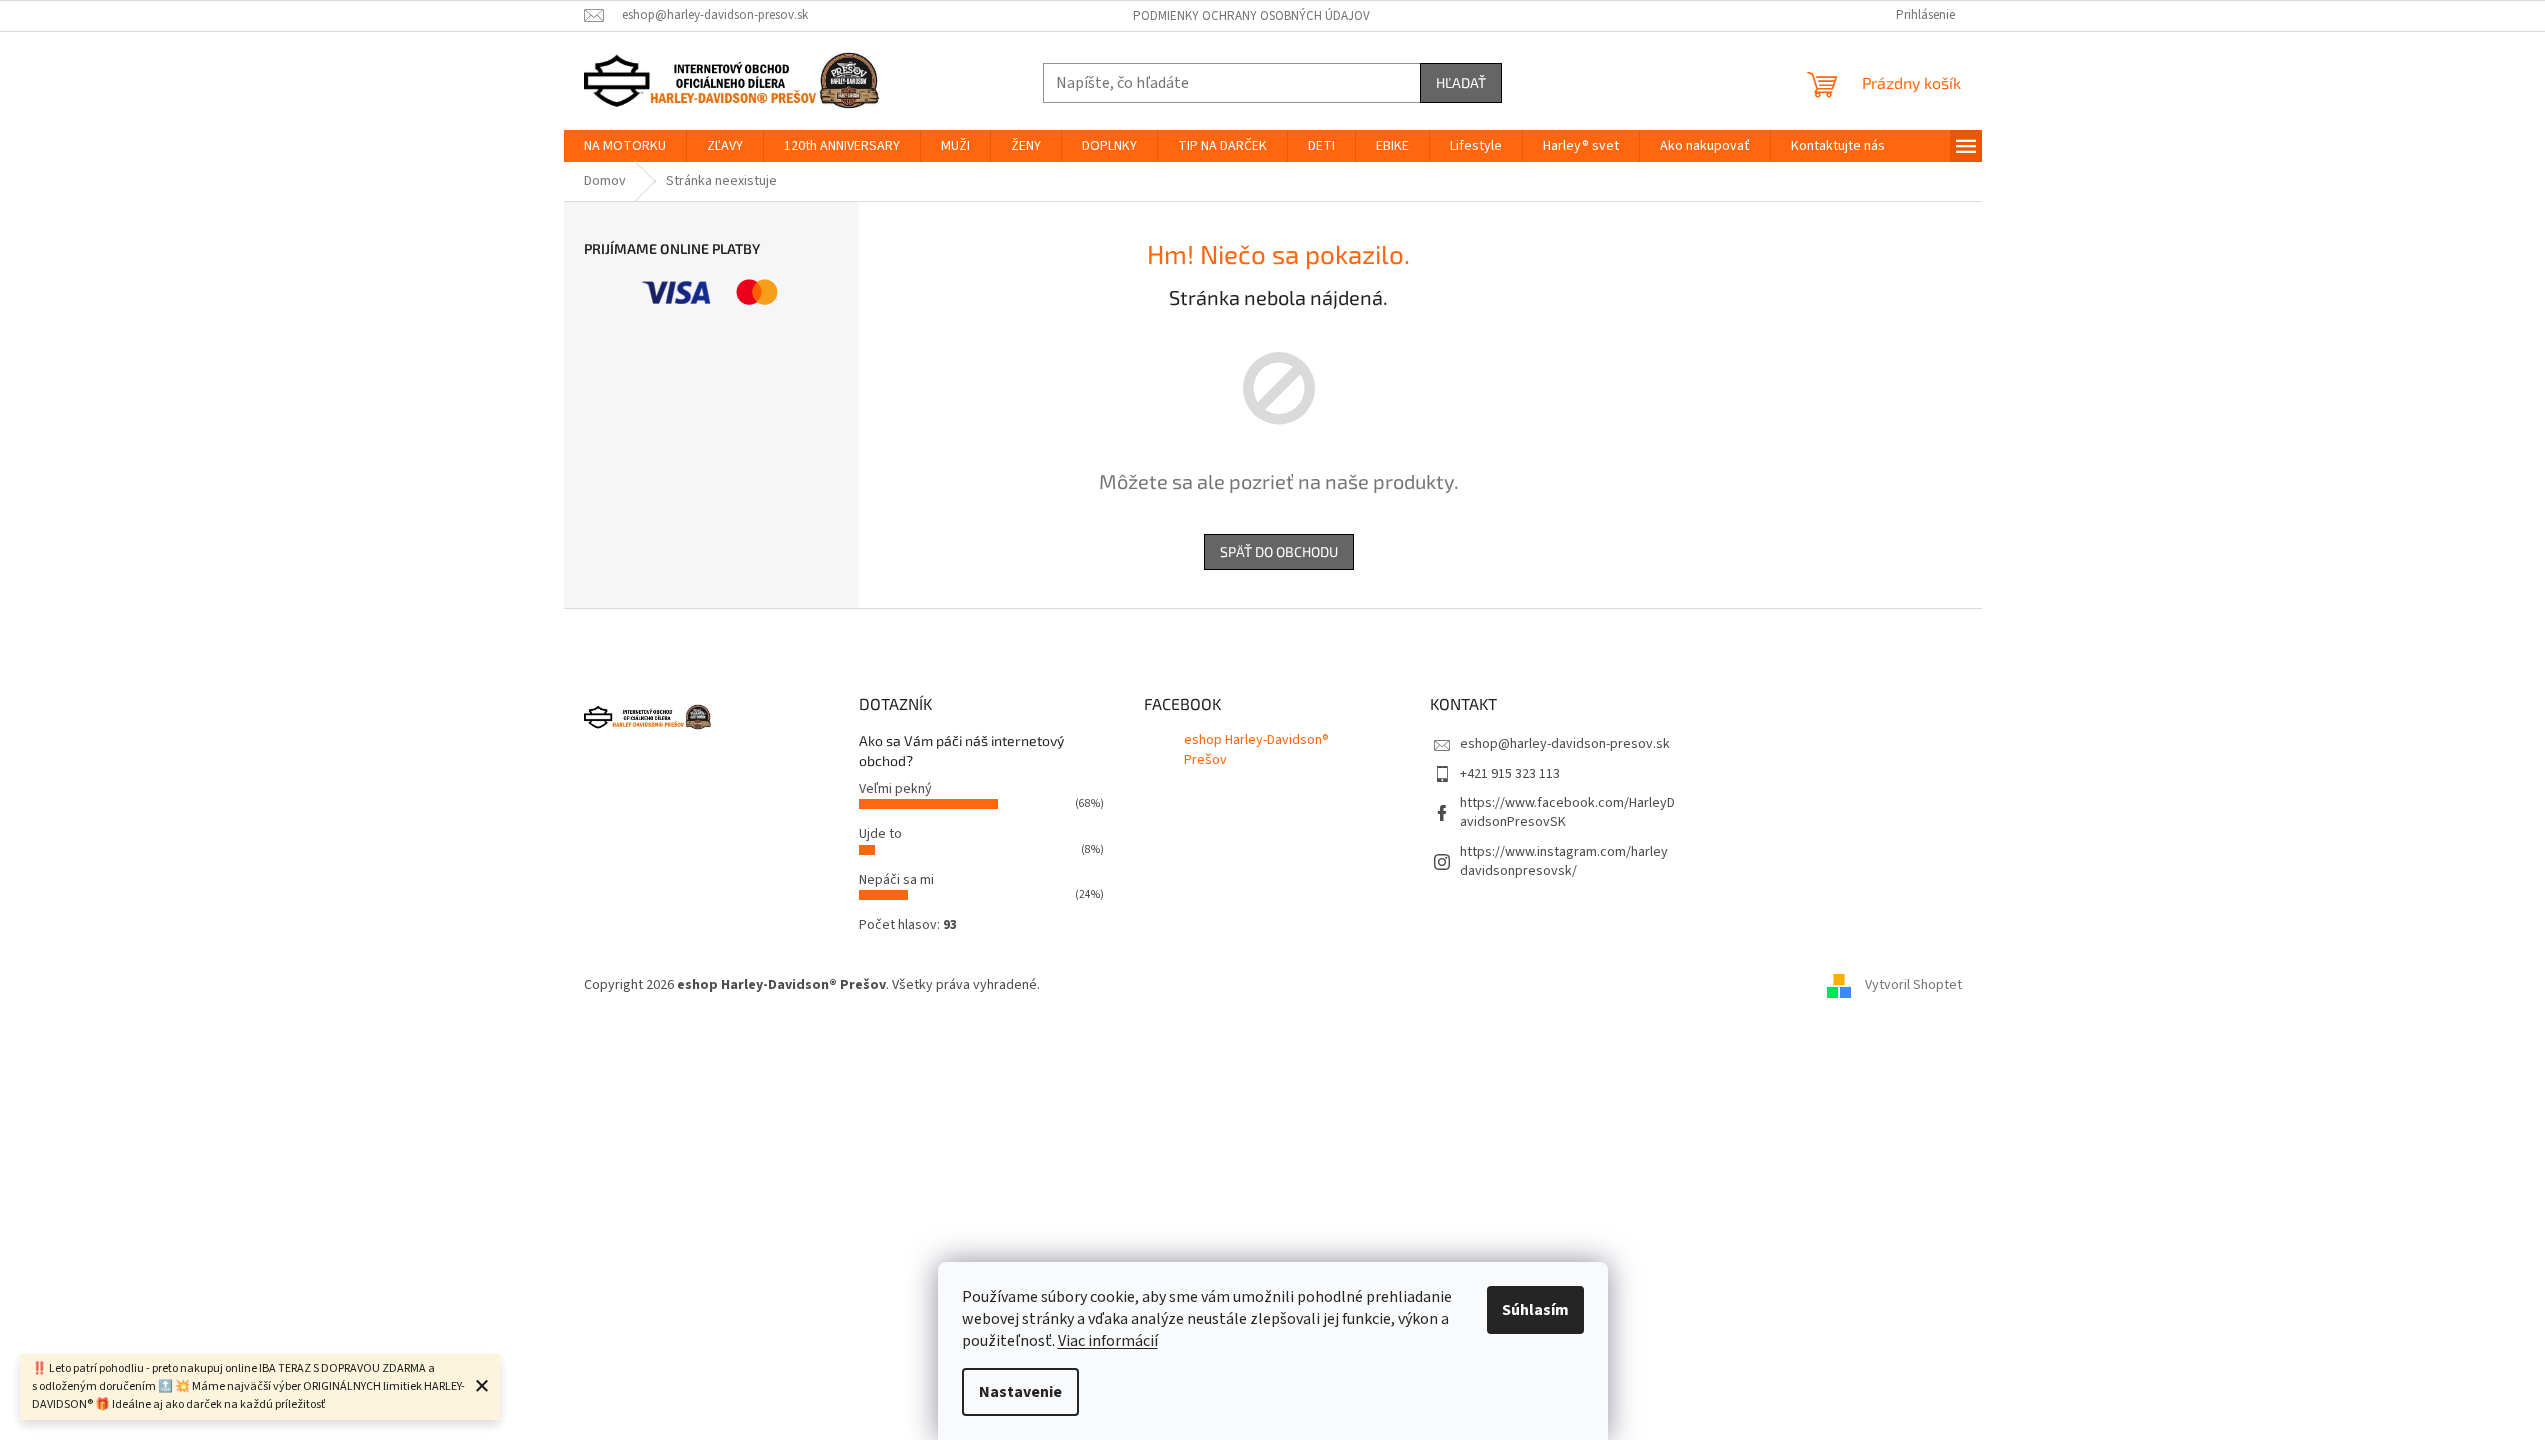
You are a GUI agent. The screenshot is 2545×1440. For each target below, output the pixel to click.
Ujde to (880, 834)
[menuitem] (625, 146)
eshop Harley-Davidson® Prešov (1256, 749)
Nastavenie (1020, 1392)
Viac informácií (1108, 1341)
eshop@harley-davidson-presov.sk (1565, 744)
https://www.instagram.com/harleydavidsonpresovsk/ (1564, 861)
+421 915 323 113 (1510, 774)
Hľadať (1461, 82)
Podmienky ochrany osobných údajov (1251, 16)
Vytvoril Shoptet (1913, 985)
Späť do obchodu (1279, 551)
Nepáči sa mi (896, 880)
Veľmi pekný (895, 789)
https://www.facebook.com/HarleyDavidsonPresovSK (1567, 812)
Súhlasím (1535, 1310)
